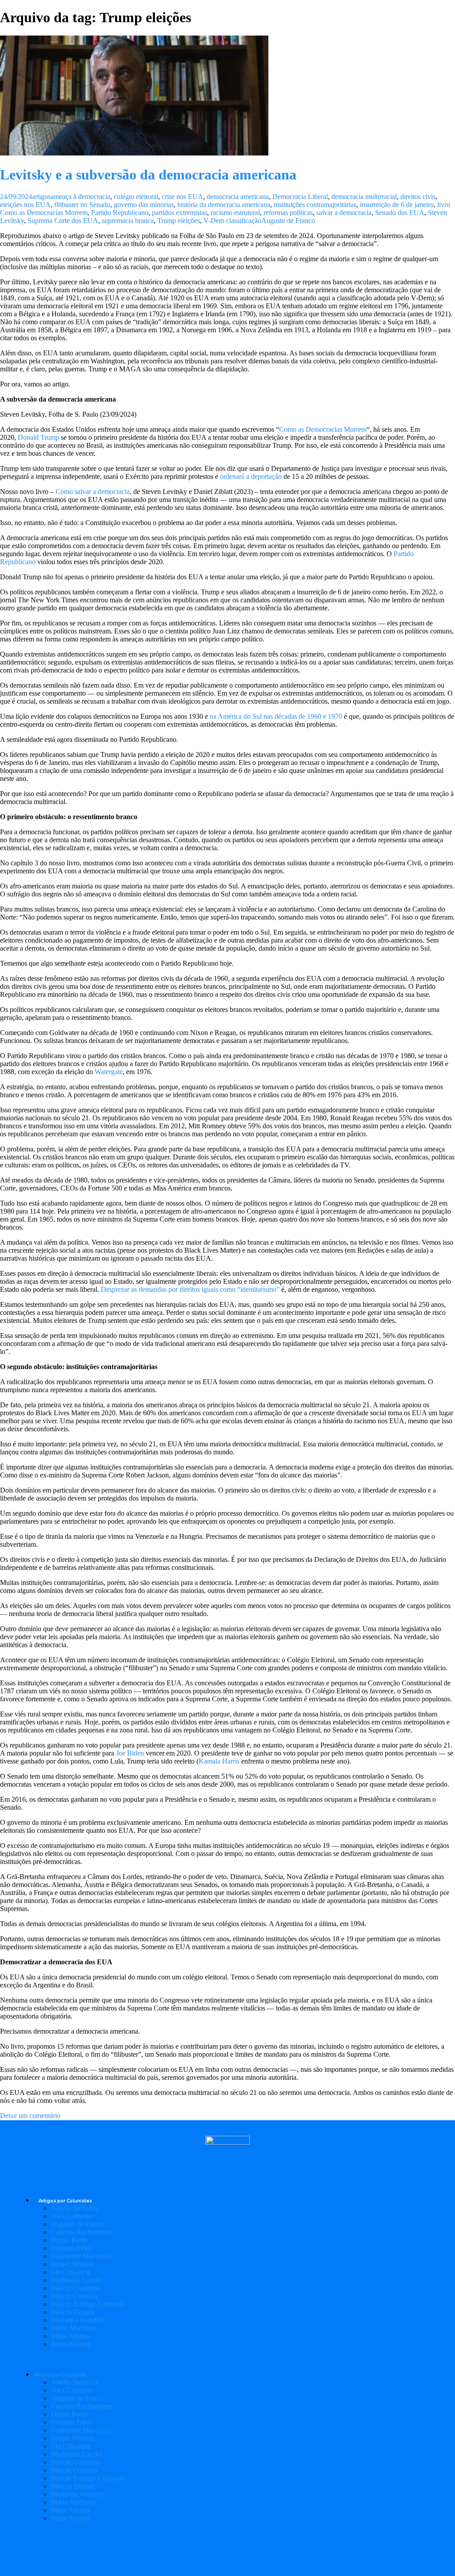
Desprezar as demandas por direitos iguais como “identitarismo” (190, 1289)
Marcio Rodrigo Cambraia (88, 2304)
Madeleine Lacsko (77, 2280)
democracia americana (238, 197)
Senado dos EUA (400, 213)
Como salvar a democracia (93, 492)
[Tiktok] (276, 2549)
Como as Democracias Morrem (323, 429)
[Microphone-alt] (179, 2549)
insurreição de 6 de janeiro (397, 205)
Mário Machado (74, 2328)
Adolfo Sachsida (74, 2208)
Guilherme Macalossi (81, 2256)
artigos (41, 197)
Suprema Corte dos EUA (63, 221)
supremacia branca (128, 221)
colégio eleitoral (136, 197)
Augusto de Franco (288, 221)
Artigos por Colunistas (65, 2201)
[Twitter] (227, 2549)
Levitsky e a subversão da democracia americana (148, 175)
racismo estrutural (235, 213)
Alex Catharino (73, 2216)
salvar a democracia (344, 213)
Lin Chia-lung (71, 2272)
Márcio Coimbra (74, 2296)
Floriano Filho (71, 2248)
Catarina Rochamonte (82, 2232)
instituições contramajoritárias (315, 205)
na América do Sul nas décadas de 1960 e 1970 (276, 716)
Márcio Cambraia (76, 2288)
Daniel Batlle (70, 2240)
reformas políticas (288, 213)
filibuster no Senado (82, 205)
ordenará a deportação (251, 476)
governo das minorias (144, 205)
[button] (227, 2359)
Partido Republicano (120, 213)
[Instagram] (203, 2549)
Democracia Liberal (300, 197)
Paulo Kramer (71, 2344)
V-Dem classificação (232, 221)
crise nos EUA (182, 197)
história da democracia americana (224, 205)
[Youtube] (252, 2549)
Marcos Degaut (73, 2312)
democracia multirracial (364, 197)
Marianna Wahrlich (78, 2320)
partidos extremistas (180, 213)
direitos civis (418, 197)
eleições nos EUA (25, 205)
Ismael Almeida (73, 2264)
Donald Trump (38, 437)
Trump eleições (179, 221)
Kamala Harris (219, 1761)
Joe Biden (130, 1753)
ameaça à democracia (80, 197)
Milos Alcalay (71, 2336)
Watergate (109, 1072)
